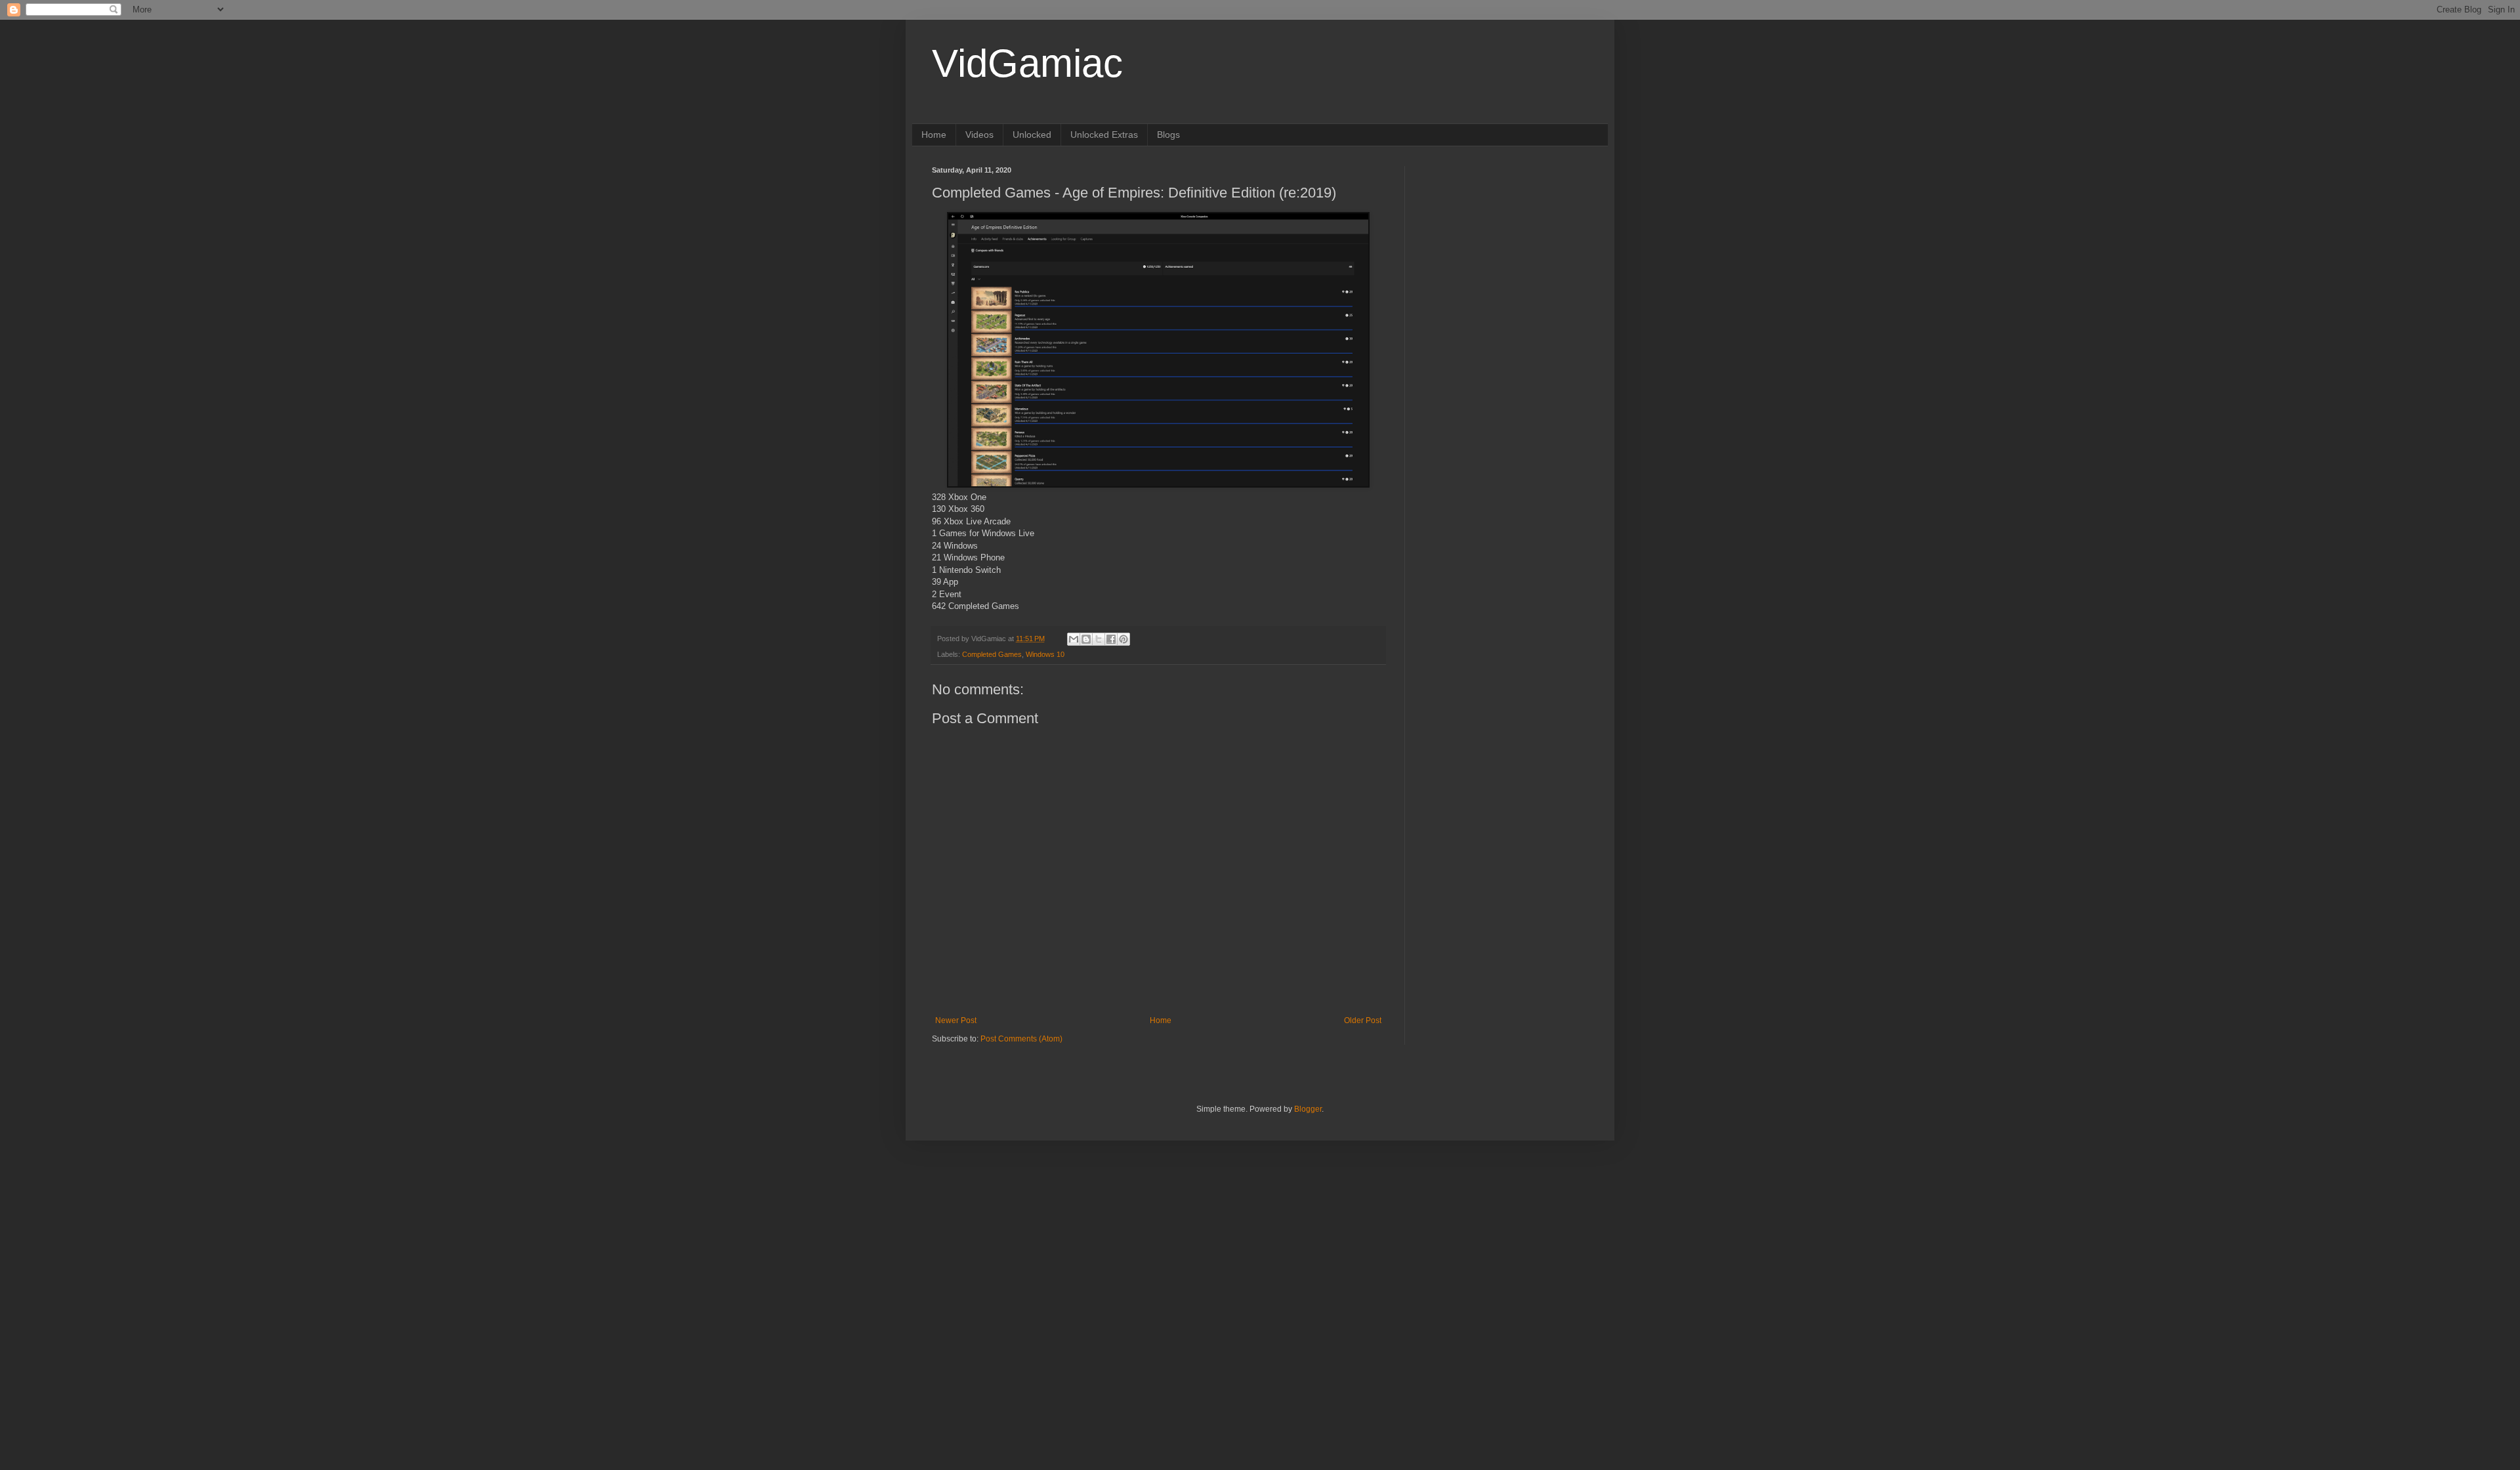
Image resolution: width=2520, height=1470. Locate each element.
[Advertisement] (1506, 248)
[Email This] (1074, 639)
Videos (979, 135)
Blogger (1308, 1109)
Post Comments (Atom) (1021, 1039)
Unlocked (1032, 135)
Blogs (1168, 135)
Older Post (1363, 1020)
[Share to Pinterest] (1123, 639)
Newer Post (956, 1020)
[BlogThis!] (1086, 639)
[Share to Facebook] (1111, 639)
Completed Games (992, 654)
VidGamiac (1027, 63)
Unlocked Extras (1104, 135)
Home (934, 135)
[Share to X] (1099, 639)
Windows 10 (1045, 654)
